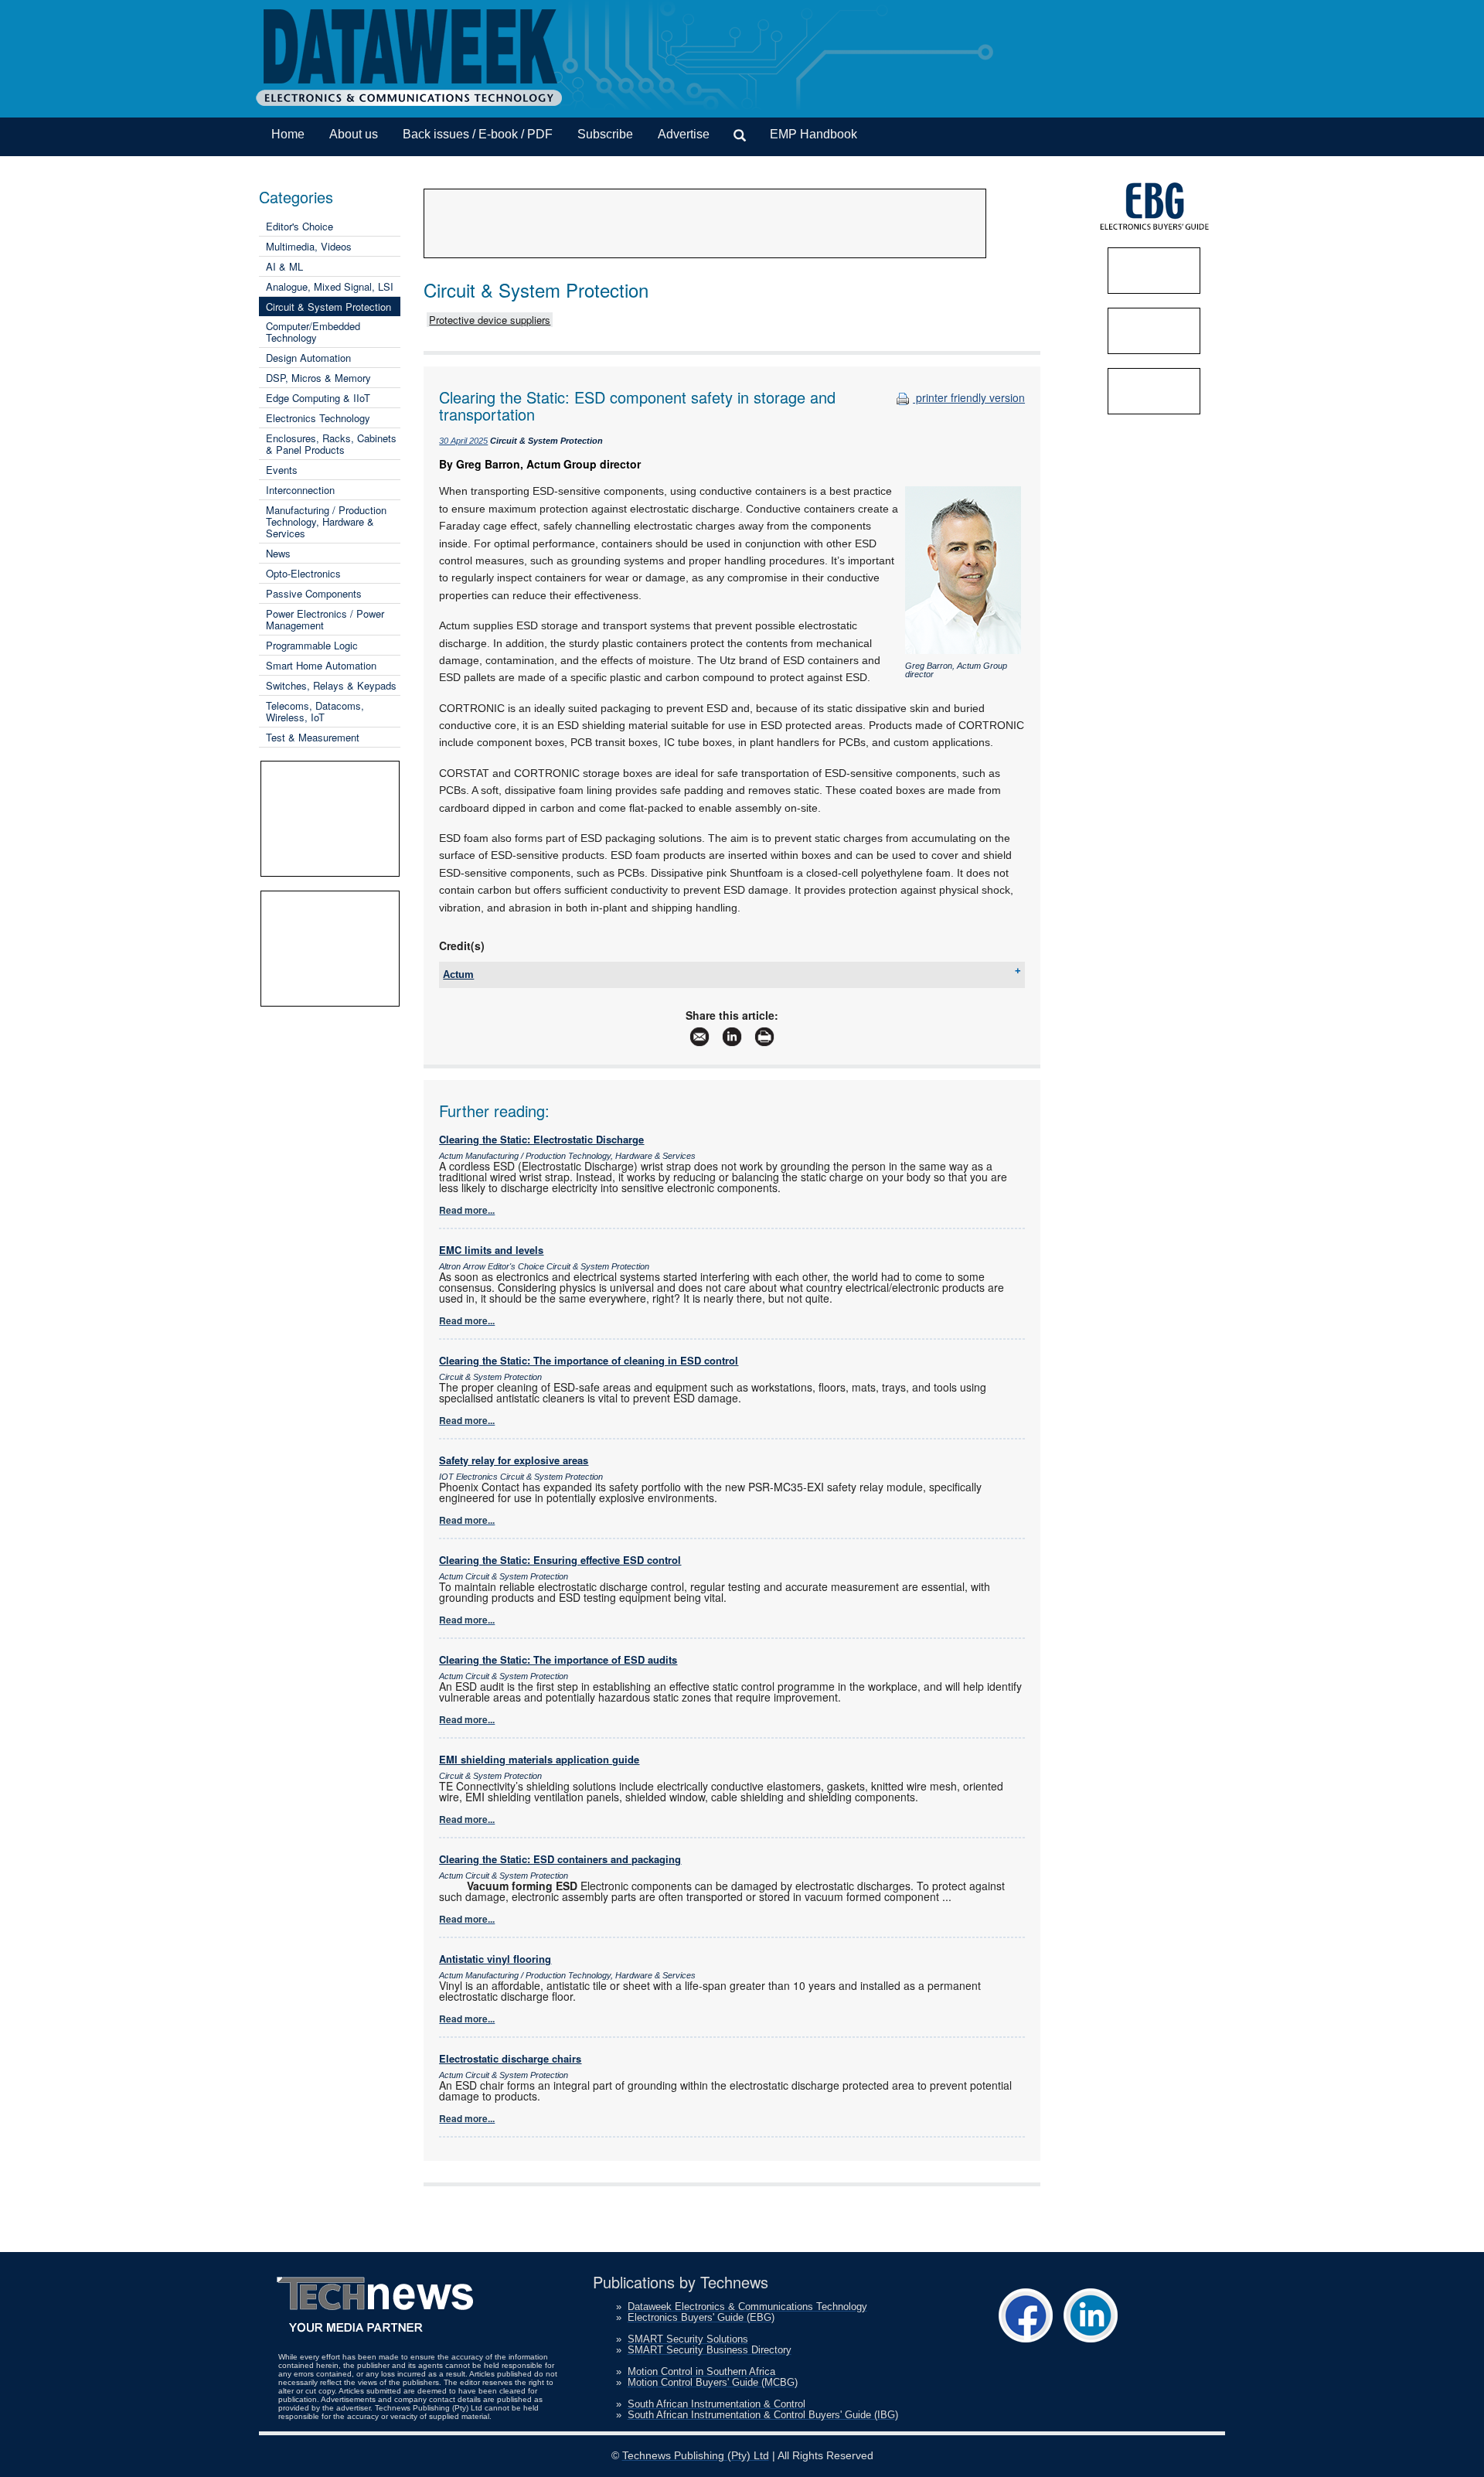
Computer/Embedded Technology (313, 332)
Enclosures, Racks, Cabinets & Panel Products (331, 444)
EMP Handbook (813, 134)
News (278, 553)
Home (288, 134)
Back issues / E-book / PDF (478, 134)
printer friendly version (969, 397)
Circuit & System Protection (328, 307)
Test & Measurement (313, 737)
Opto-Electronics (303, 573)
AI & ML (284, 266)
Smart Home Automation (321, 665)
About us (354, 134)
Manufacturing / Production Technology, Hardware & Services (326, 521)
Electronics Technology (318, 418)
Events (282, 470)
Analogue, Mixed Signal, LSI (330, 286)
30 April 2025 (463, 441)
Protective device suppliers (490, 320)
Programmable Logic (312, 645)
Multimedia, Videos (309, 246)
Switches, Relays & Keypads (331, 685)
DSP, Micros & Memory (318, 378)
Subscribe (605, 134)
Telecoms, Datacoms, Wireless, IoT (315, 711)
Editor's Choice (300, 226)
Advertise (684, 134)
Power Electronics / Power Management (325, 619)
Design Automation (308, 358)
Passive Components (314, 593)
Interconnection (300, 490)
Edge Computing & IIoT (318, 398)
